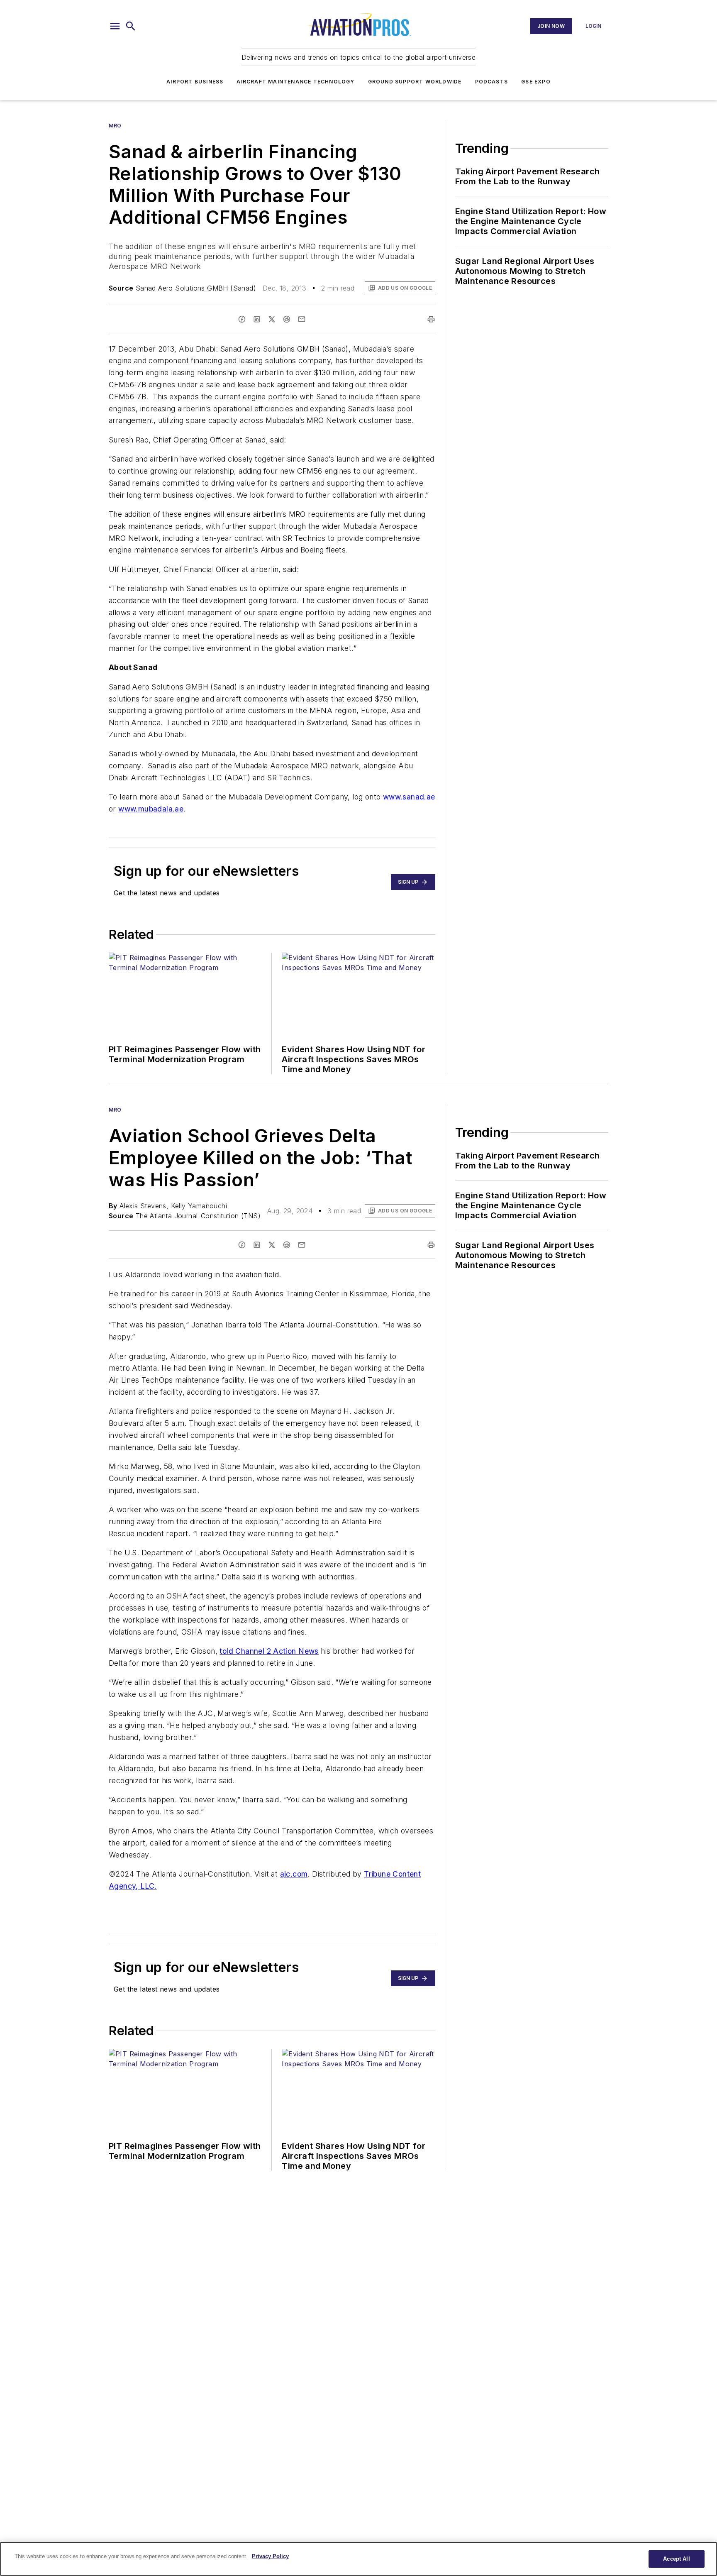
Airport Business (195, 82)
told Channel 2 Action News (269, 1651)
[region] (358, 2559)
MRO (115, 126)
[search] (131, 26)
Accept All (676, 2559)
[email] (302, 319)
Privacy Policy (270, 2556)
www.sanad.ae (409, 797)
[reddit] (287, 319)
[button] (115, 26)
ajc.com (294, 1874)
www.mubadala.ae (151, 809)
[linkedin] (257, 319)
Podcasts (492, 82)
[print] (431, 319)
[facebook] (242, 319)
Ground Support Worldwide (415, 82)
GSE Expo (536, 82)
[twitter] (272, 319)
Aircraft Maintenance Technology (295, 82)
